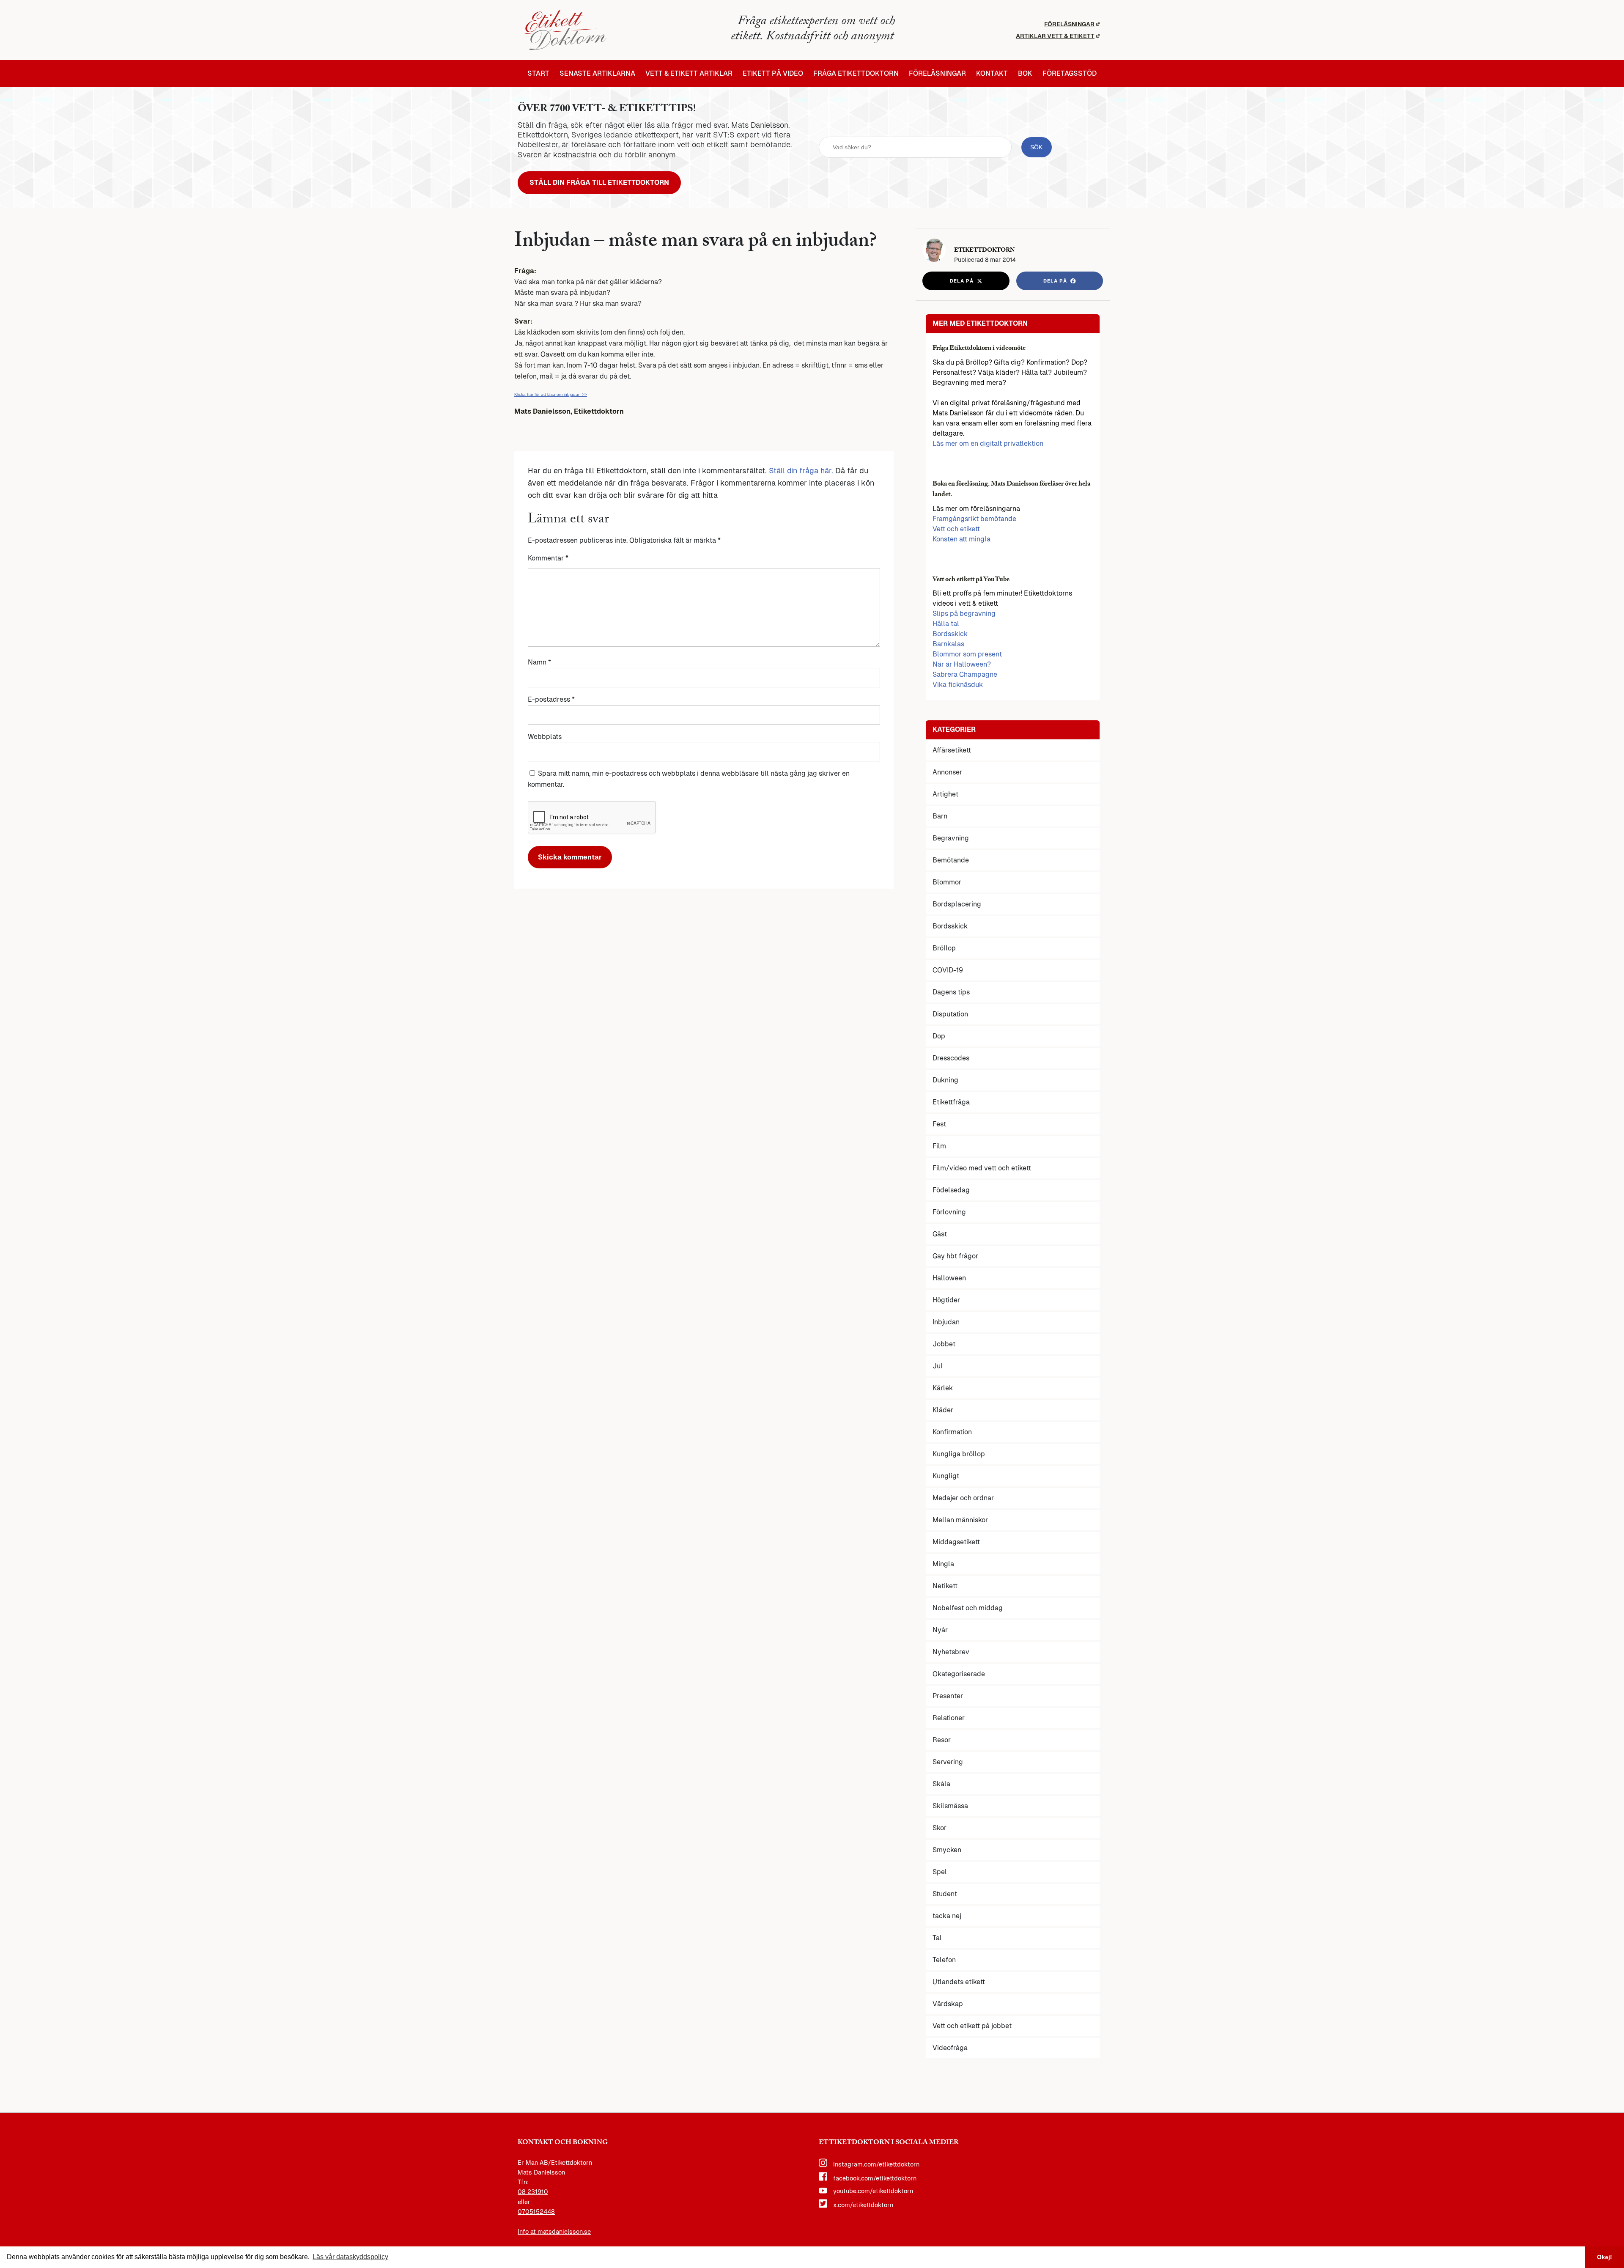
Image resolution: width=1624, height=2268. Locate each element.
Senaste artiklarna (597, 74)
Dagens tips (951, 992)
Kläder (943, 1410)
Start (538, 74)
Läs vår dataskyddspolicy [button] (350, 2257)
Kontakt (992, 74)
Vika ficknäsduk (958, 685)
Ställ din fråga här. (801, 471)
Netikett (945, 1586)
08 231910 (533, 2192)
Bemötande (951, 860)
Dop (939, 1036)
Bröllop (944, 948)
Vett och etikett (956, 529)
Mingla (943, 1564)
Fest (939, 1124)
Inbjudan (946, 1322)
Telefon (944, 1960)
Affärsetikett (952, 750)
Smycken (947, 1850)
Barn (940, 816)
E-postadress (551, 699)
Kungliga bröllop (959, 1454)
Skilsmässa (950, 1806)
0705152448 (536, 2212)
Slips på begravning (964, 614)
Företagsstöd (1070, 74)
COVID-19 (948, 970)
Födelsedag (951, 1190)
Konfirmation (952, 1432)
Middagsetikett (956, 1542)
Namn (539, 662)
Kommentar (548, 558)
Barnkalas (948, 644)
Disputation (950, 1014)
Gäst (940, 1234)
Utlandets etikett (959, 1982)
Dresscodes (951, 1058)
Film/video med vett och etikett (982, 1168)
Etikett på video (773, 74)
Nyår (940, 1630)
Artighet (945, 794)
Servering (948, 1762)
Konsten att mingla (962, 539)
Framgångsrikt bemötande (974, 519)
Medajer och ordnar (963, 1498)
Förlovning (949, 1212)
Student (945, 1894)
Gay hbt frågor (955, 1256)
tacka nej (947, 1916)
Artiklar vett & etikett (1055, 36)
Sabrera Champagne (965, 674)
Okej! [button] (1605, 2257)
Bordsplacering (957, 904)
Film (939, 1146)
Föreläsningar (1069, 24)
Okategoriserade (959, 1674)
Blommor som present (967, 654)
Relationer (949, 1718)
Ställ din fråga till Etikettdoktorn (599, 183)
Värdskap (948, 2004)
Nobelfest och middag (968, 1608)
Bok (1025, 74)
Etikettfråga (951, 1102)
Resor (942, 1740)
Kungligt (946, 1476)
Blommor (947, 882)
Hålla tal (946, 624)
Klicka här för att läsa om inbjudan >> (551, 394)
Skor (940, 1828)
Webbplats (545, 737)
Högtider (946, 1300)
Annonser (947, 772)
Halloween (949, 1278)
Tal (937, 1938)
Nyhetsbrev (951, 1652)
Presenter (948, 1696)
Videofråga (950, 2048)
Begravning (951, 838)
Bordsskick (950, 634)
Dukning (945, 1080)
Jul (938, 1366)
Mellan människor (960, 1520)
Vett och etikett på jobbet (972, 2026)
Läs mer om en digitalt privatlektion (988, 443)
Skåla (941, 1784)
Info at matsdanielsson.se (554, 2232)
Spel (940, 1872)
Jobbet (944, 1344)
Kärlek (943, 1388)
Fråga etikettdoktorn (856, 74)
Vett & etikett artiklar (689, 74)
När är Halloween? (962, 664)
